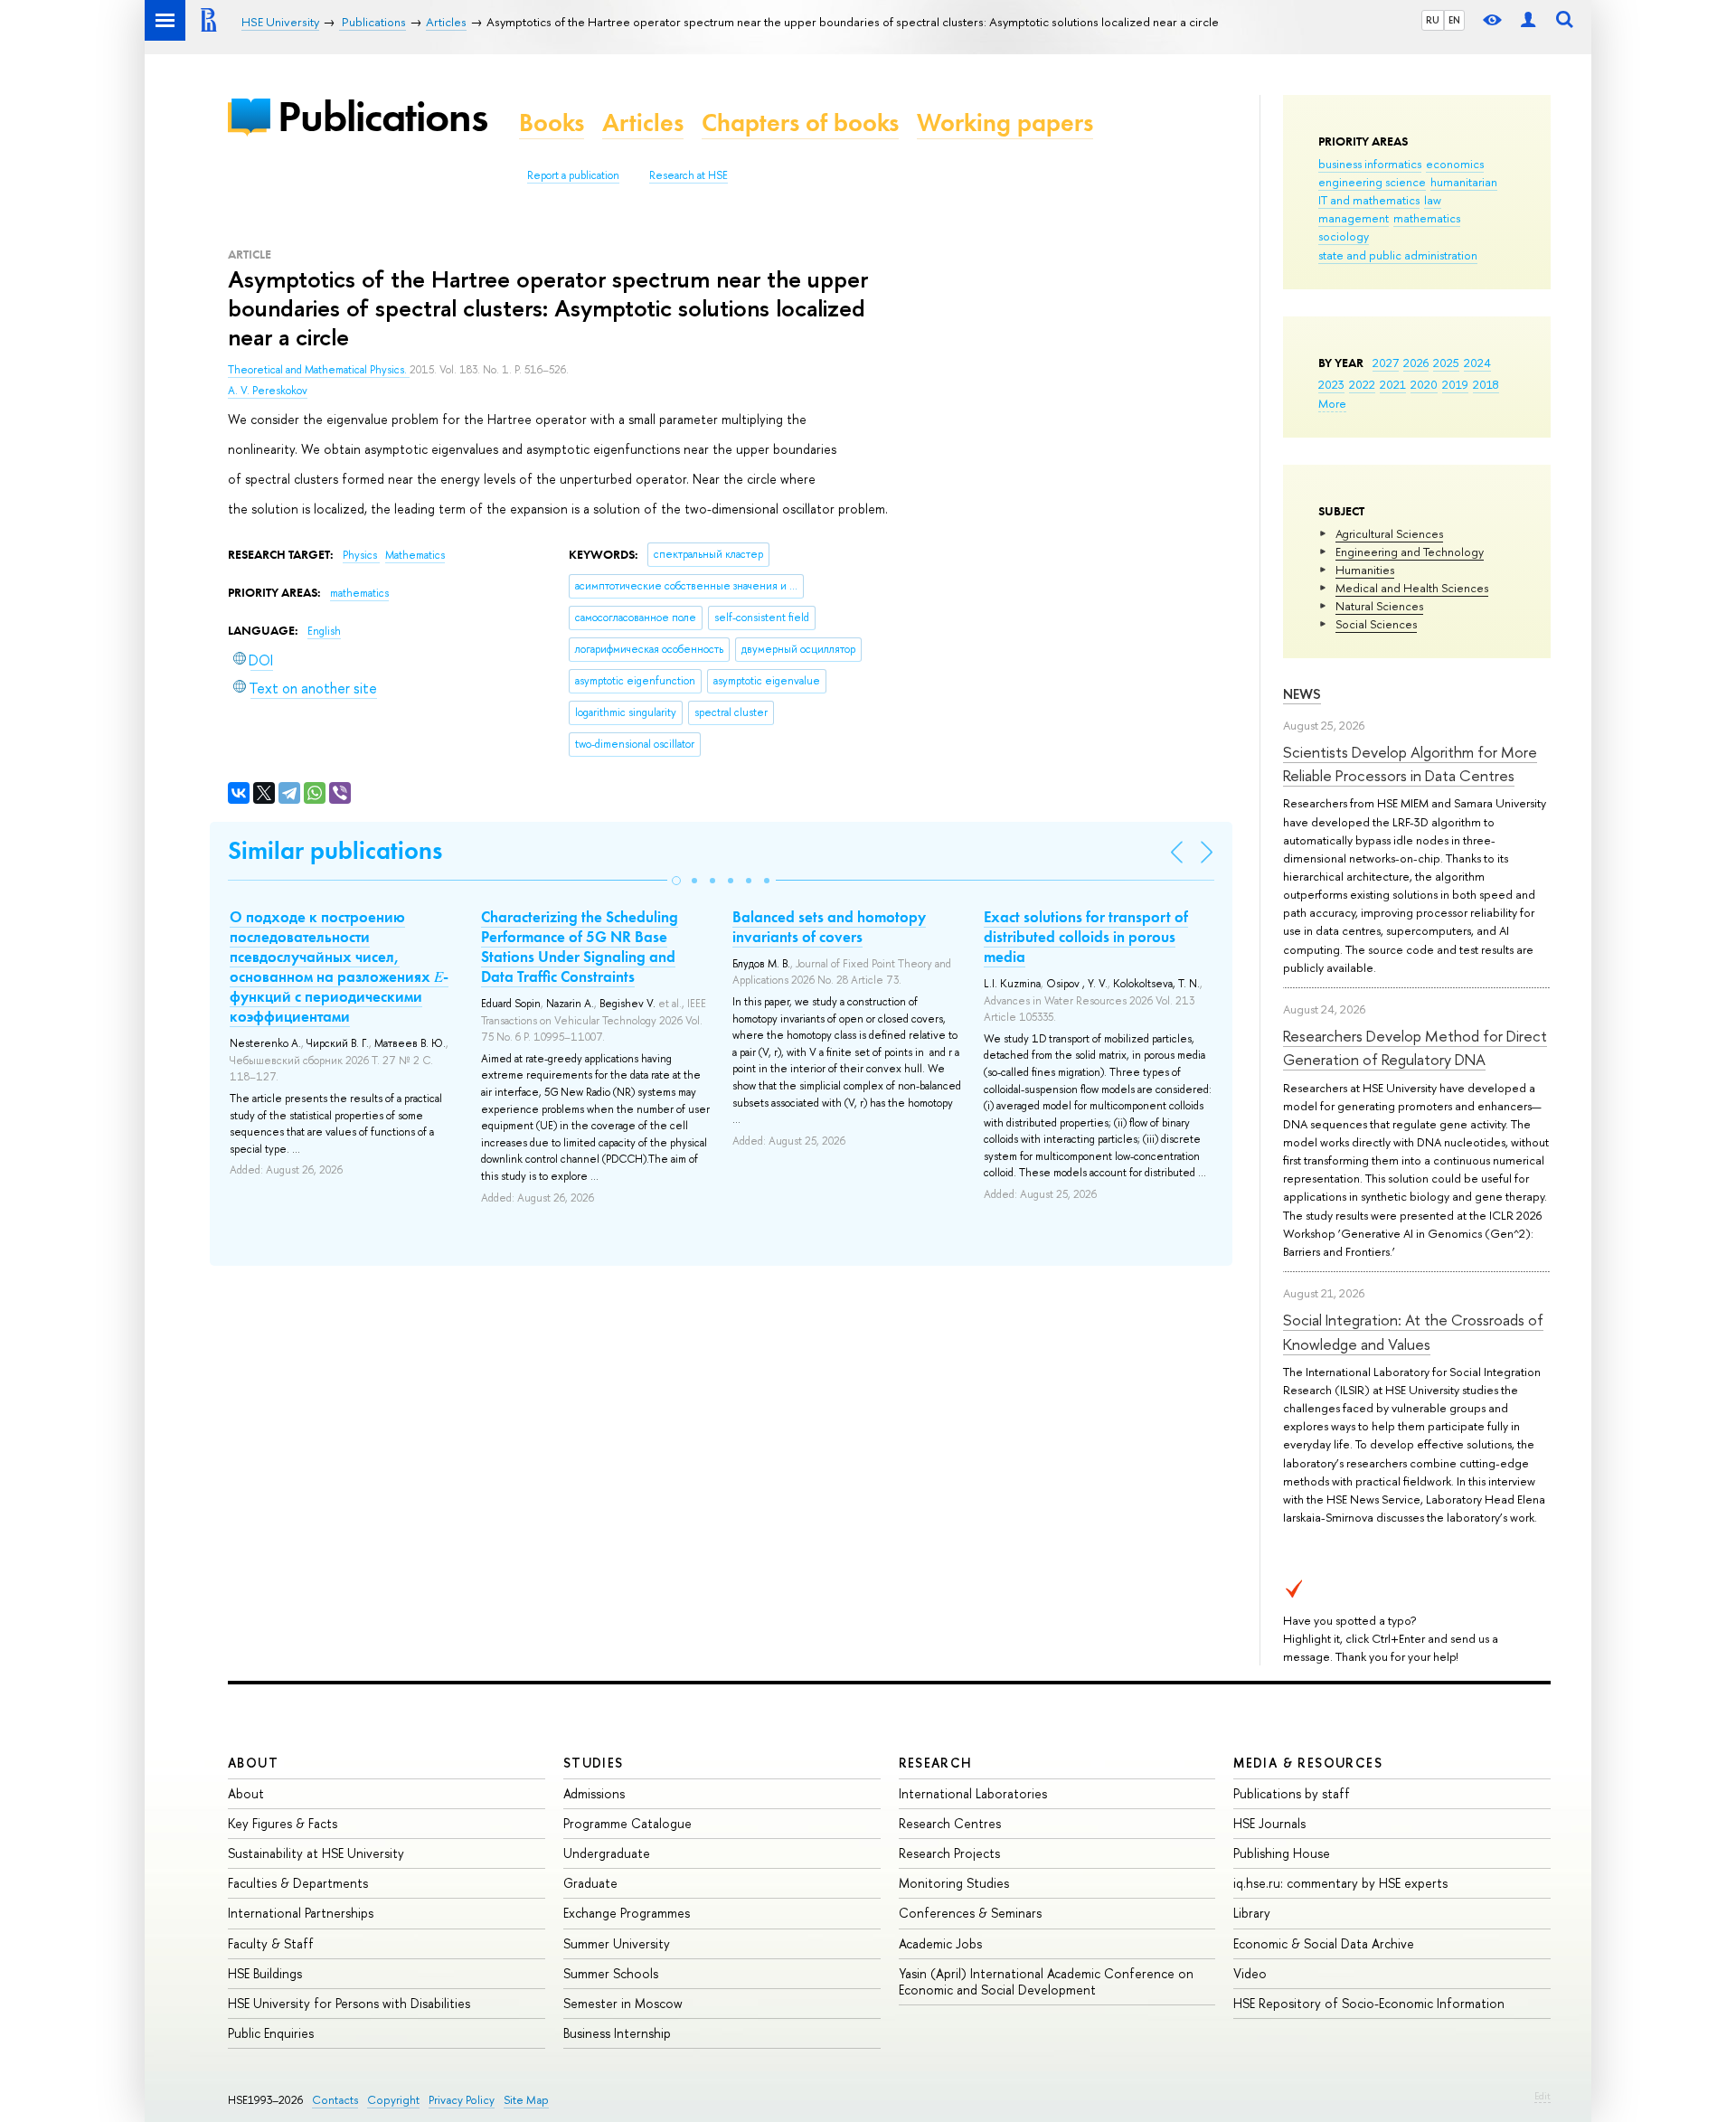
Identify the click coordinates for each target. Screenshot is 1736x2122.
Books (552, 123)
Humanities (1365, 570)
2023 (1331, 384)
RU (1433, 20)
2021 (1393, 384)
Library (1252, 1913)
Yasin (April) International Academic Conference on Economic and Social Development (1046, 1981)
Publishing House (1282, 1853)
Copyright (393, 2100)
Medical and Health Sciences (1412, 588)
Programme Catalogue (627, 1823)
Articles (643, 123)
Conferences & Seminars (970, 1913)
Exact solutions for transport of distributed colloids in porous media (1086, 937)
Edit (1543, 2096)
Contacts (335, 2100)
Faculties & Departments (298, 1883)
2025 (1446, 363)
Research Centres (950, 1823)
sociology (1344, 236)
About (253, 1763)
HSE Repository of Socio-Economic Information (1369, 2003)
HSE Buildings (265, 1973)
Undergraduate (607, 1853)
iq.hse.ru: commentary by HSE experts (1340, 1883)
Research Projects (949, 1853)
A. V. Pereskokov (268, 391)
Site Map (526, 2100)
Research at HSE (689, 175)
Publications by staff (1292, 1793)
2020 (1424, 384)
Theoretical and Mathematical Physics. (319, 370)
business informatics (1370, 164)
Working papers (1005, 123)
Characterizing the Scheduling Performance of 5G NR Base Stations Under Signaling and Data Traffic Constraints (580, 947)
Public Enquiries (271, 2033)
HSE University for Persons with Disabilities (349, 2003)
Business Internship (617, 2033)
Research (936, 1763)
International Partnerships (301, 1913)
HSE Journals (1269, 1823)
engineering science (1372, 182)
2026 (1416, 363)
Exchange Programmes (627, 1913)
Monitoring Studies (954, 1883)
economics (1455, 164)
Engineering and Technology (1410, 552)
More (1332, 403)
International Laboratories (973, 1793)
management (1354, 218)
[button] (676, 881)
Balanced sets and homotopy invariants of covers (829, 927)
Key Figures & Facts (283, 1823)
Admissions (594, 1793)
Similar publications (335, 850)
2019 (1455, 384)
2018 (1486, 384)
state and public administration (1398, 255)
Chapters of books (800, 123)
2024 (1477, 363)
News (1302, 694)
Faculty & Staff (271, 1943)
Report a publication (573, 175)
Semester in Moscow (623, 2003)
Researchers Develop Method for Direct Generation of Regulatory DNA (1415, 1047)
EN (1454, 20)
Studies (594, 1763)
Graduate (590, 1883)
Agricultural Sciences (1389, 533)
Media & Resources (1308, 1763)
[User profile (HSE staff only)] (1528, 20)
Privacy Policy (462, 2100)
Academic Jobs (940, 1943)
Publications (382, 116)
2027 (1386, 363)
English (324, 631)
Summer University (617, 1943)
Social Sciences (1376, 624)
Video (1250, 1973)
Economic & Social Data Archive (1324, 1943)
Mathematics (415, 555)
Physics (361, 555)
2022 (1362, 384)
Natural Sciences (1379, 606)
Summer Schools (611, 1973)
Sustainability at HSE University (316, 1853)
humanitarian (1464, 182)
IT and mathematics (1369, 200)
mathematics (1427, 218)
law (1433, 200)
